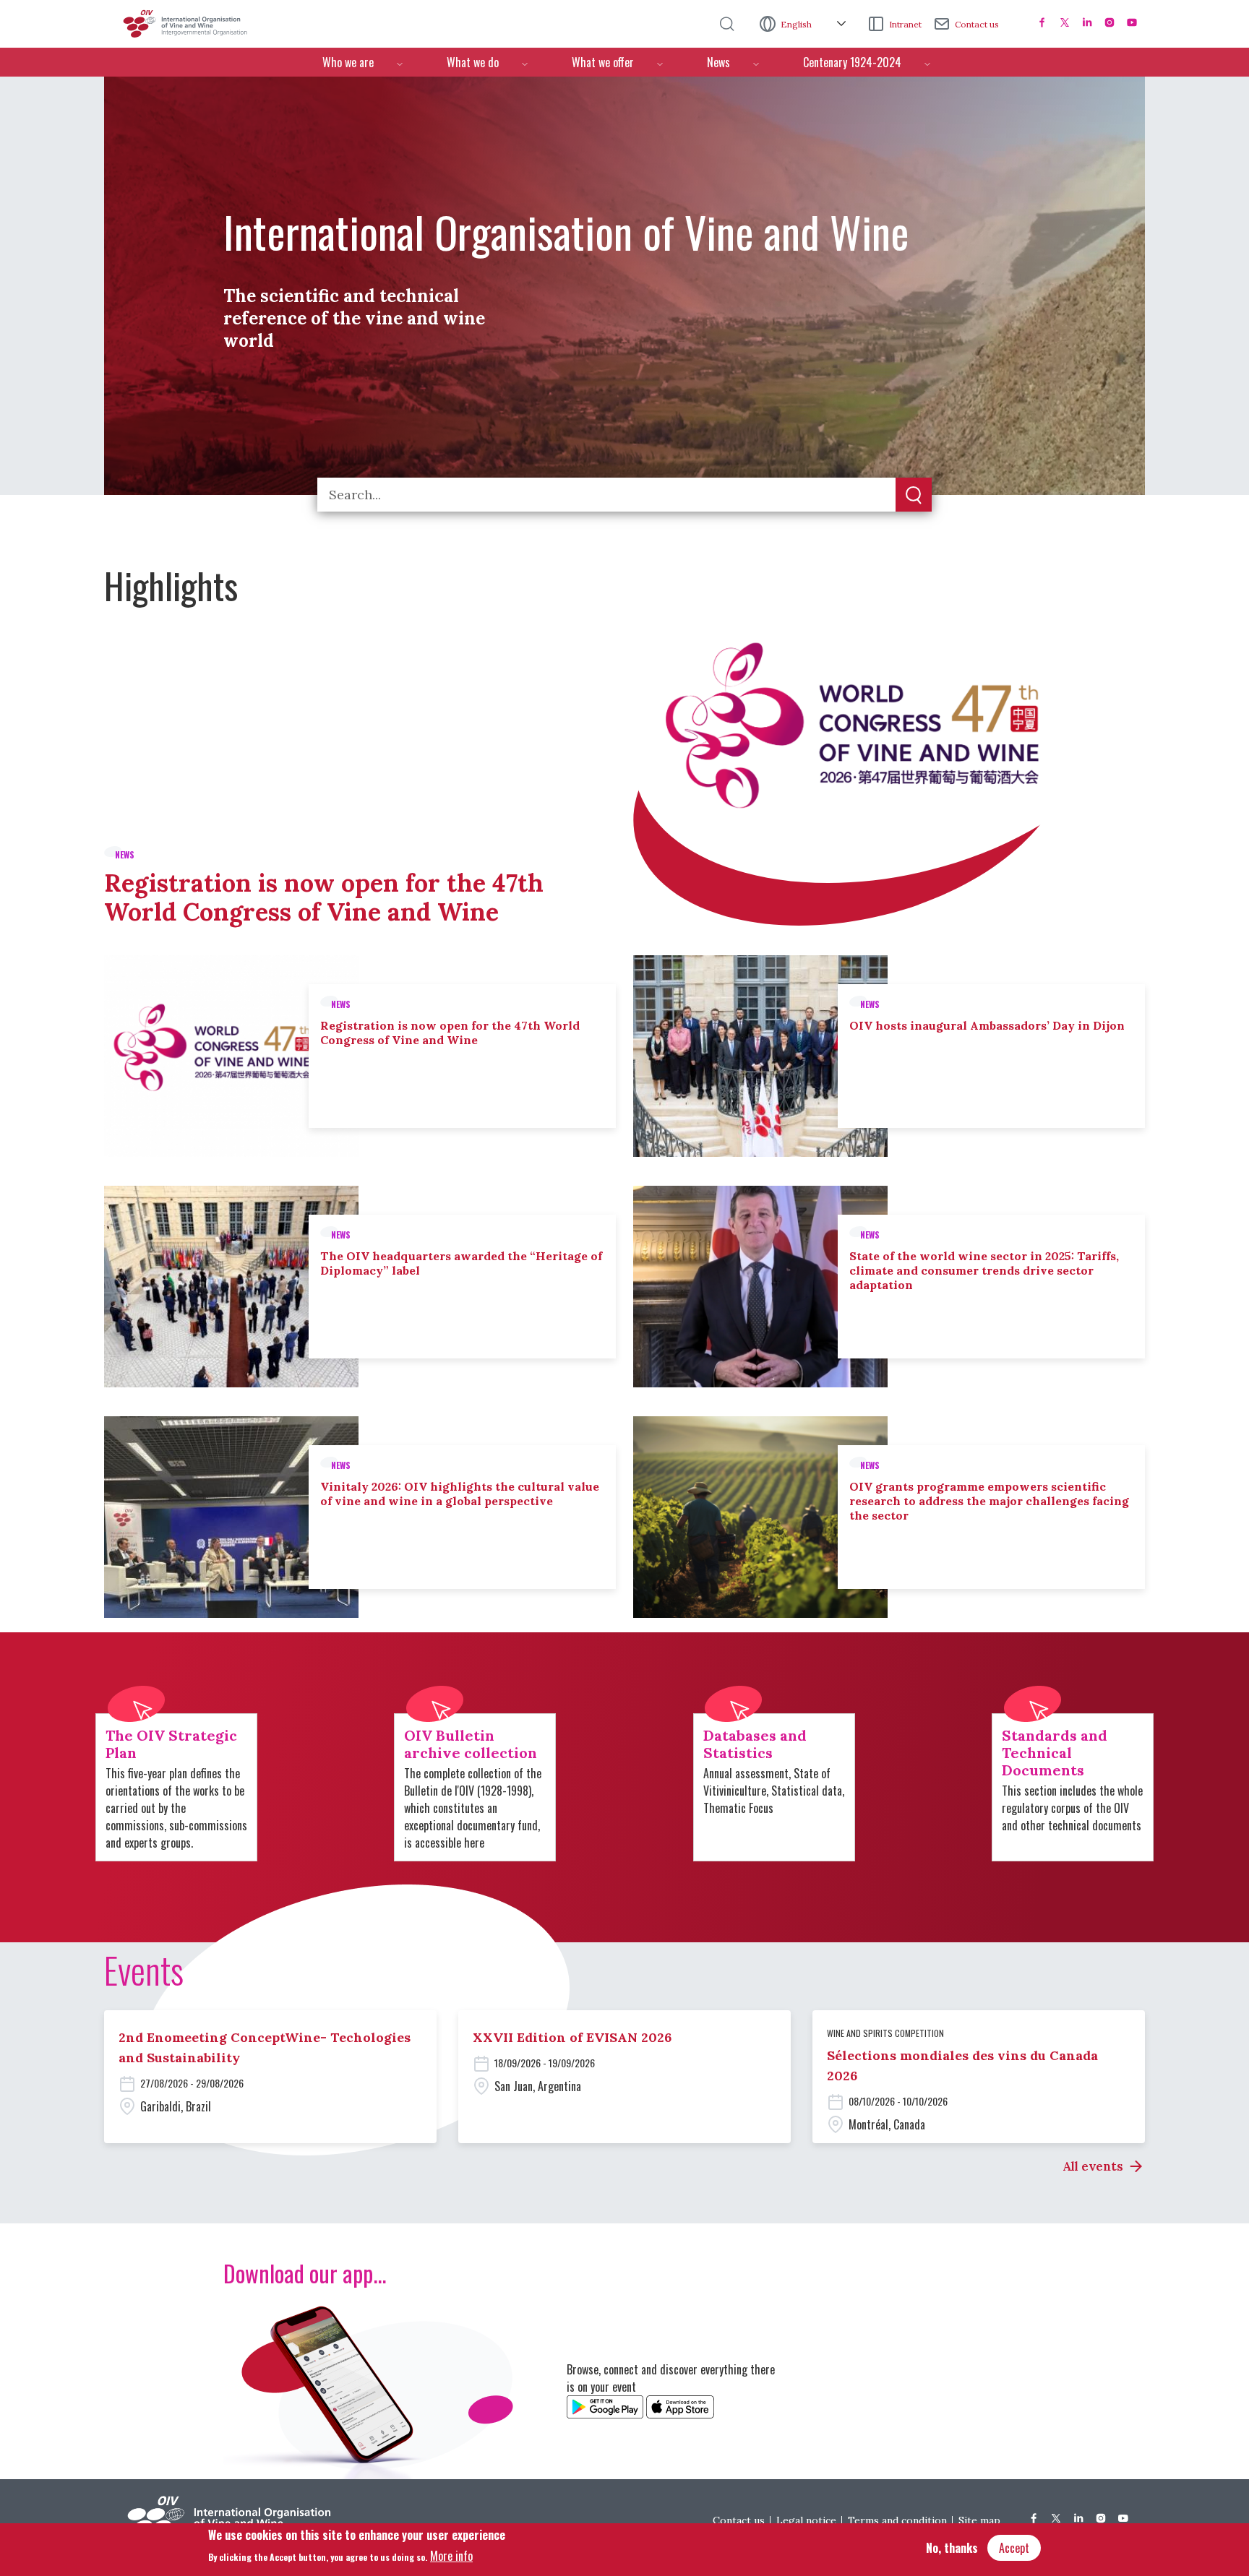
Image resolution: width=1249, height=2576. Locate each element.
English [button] (797, 24)
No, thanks (952, 2548)
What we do (473, 62)
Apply (914, 496)
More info (451, 2555)
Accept (1014, 2548)
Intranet (905, 24)
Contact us (977, 24)
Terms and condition (897, 2520)
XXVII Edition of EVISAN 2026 (572, 2037)
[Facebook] (1042, 22)
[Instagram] (1109, 22)
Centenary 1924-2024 (852, 62)
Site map (979, 2520)
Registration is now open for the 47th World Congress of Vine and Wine (324, 897)
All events (1093, 2166)
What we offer (603, 62)
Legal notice (806, 2520)
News (718, 62)
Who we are (348, 62)
